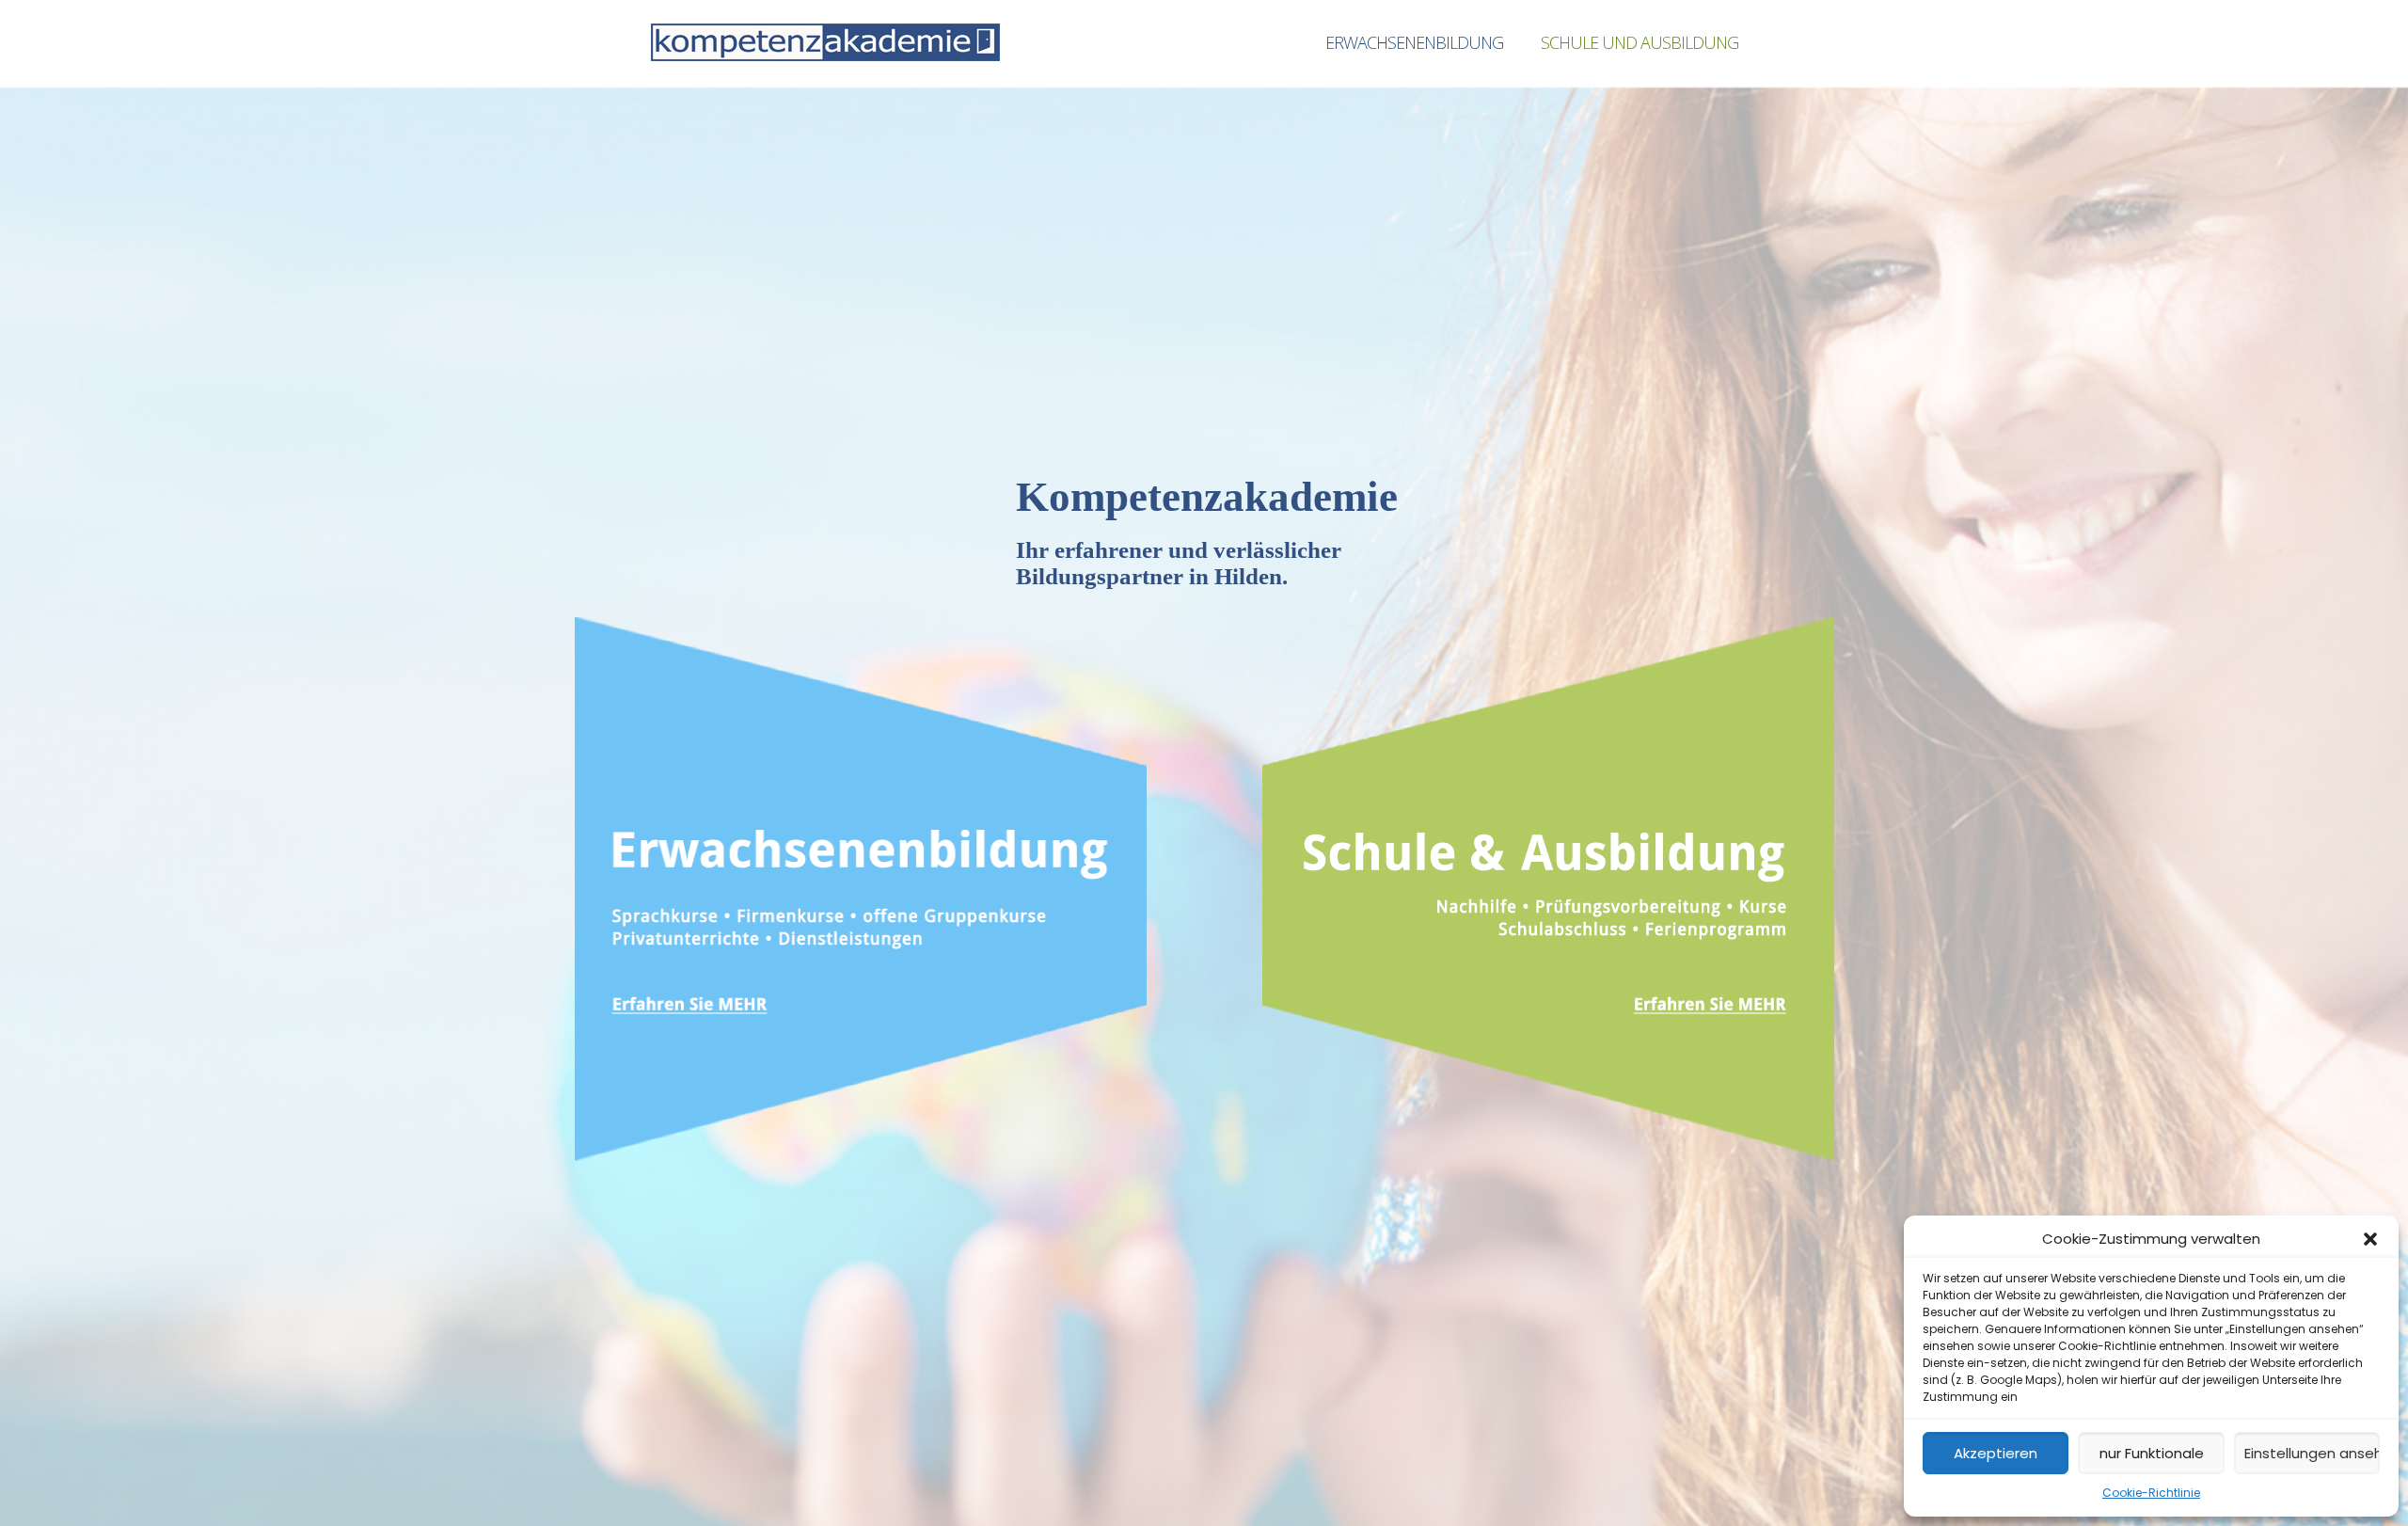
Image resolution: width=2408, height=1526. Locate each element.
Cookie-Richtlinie (2151, 1493)
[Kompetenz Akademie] (825, 42)
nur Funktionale (2152, 1453)
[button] (2370, 1239)
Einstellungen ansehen (2312, 1453)
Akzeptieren (1996, 1453)
